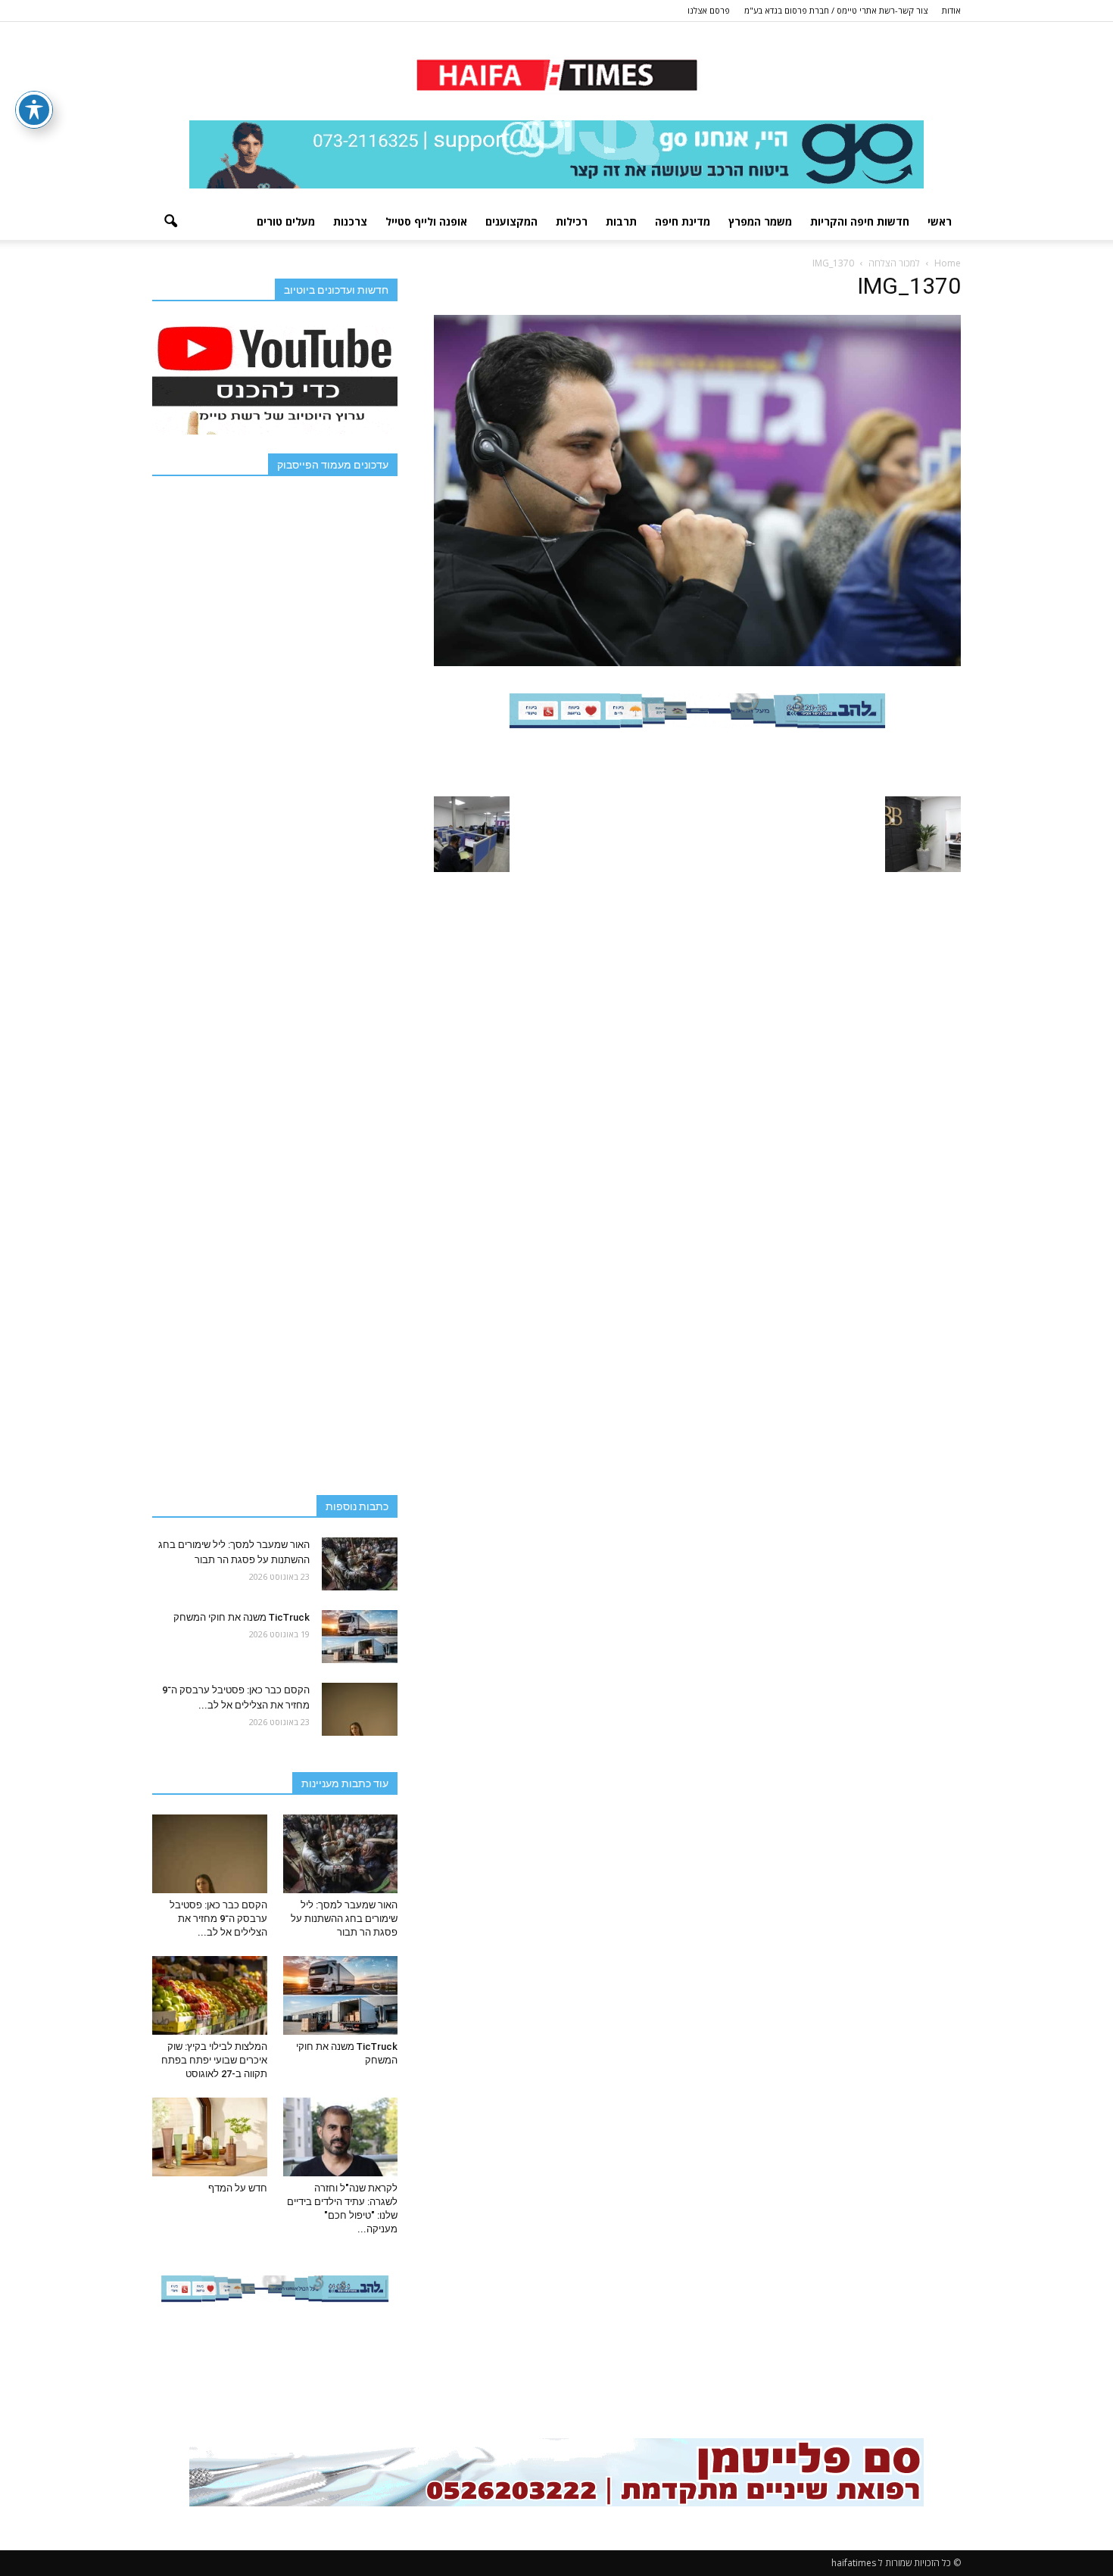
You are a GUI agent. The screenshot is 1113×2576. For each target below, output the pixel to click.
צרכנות (350, 221)
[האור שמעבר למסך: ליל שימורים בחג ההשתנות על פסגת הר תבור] (360, 1564)
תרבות (621, 221)
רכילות (572, 221)
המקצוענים (511, 221)
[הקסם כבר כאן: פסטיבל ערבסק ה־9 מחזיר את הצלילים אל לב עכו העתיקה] (360, 1709)
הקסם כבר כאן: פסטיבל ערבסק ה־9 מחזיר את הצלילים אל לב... (218, 1919)
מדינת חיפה (683, 221)
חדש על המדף (238, 2188)
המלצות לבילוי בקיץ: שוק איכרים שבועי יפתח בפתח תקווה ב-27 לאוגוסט (214, 2060)
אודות (951, 10)
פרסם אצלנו (709, 10)
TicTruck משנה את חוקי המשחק (242, 1617)
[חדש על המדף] (210, 2137)
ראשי (940, 221)
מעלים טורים (286, 221)
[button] (170, 222)
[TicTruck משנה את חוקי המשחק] (360, 1637)
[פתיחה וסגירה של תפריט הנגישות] (34, 110)
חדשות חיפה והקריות (860, 221)
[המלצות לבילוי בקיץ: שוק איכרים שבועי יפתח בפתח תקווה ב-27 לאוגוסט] (210, 1995)
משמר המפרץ (760, 221)
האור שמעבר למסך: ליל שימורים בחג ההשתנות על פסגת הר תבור (344, 1919)
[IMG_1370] (697, 662)
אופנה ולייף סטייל (426, 221)
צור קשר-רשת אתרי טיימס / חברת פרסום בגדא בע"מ (836, 10)
